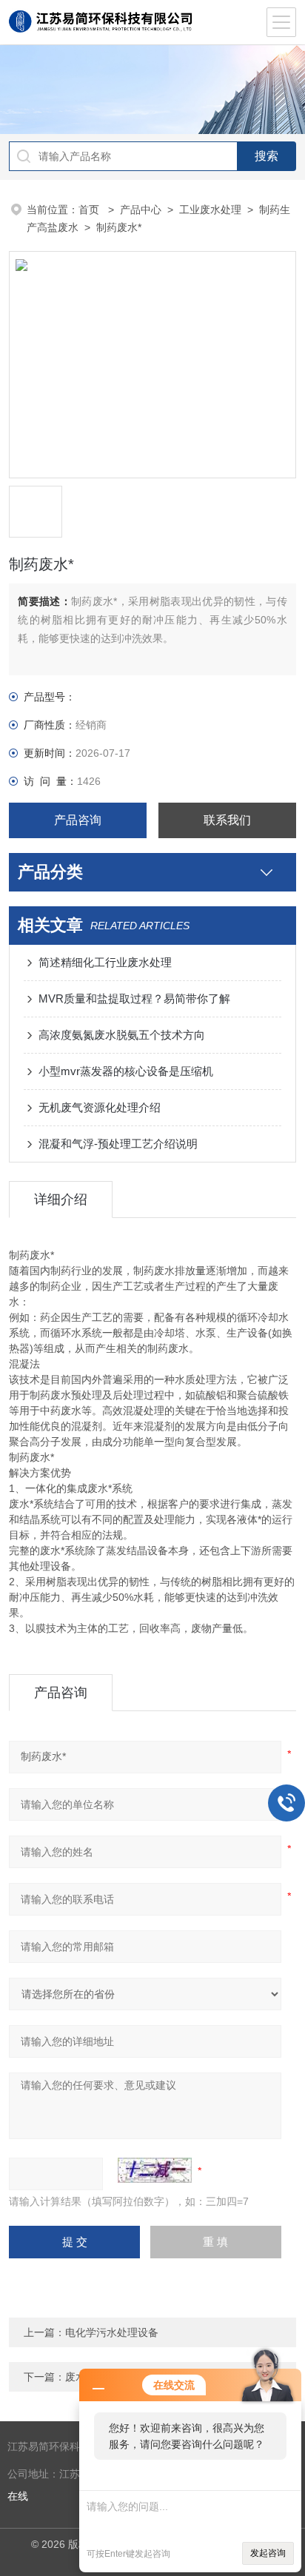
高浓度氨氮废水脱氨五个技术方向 (122, 1035)
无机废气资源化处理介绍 (100, 1107)
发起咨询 (268, 2553)
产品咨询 (78, 820)
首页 (90, 210)
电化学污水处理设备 (112, 2332)
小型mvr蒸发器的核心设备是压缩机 (126, 1071)
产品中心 (141, 210)
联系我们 (227, 820)
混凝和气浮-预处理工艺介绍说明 (118, 1144)
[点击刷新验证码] (155, 2170)
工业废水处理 (210, 210)
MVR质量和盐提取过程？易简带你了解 (134, 998)
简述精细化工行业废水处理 (105, 962)
